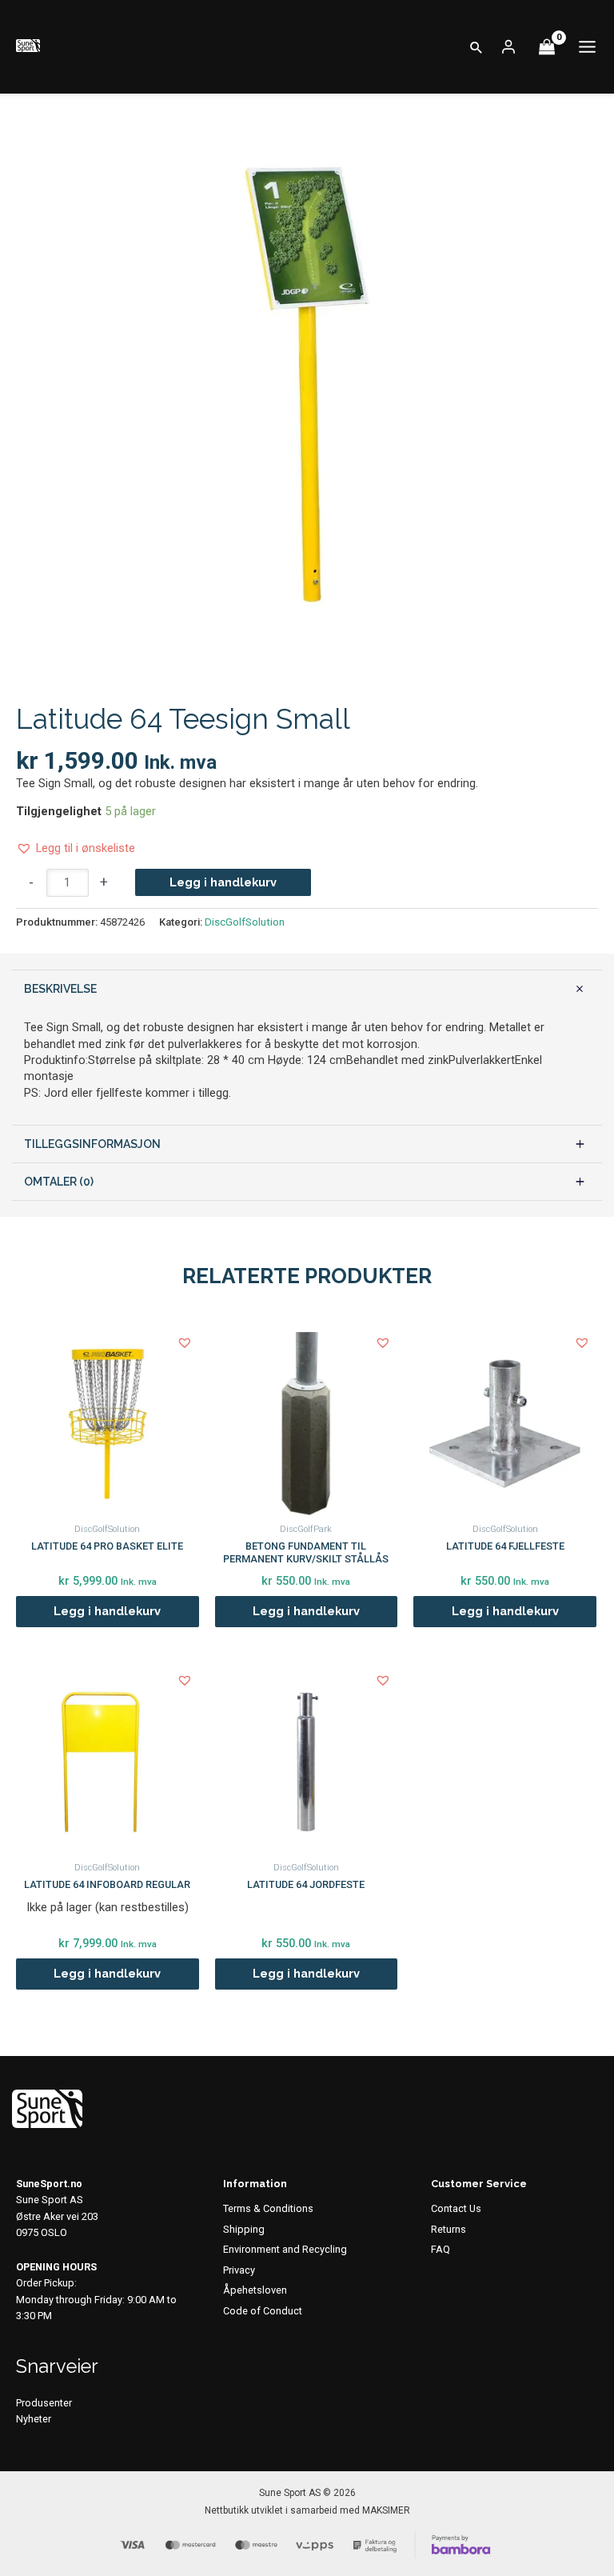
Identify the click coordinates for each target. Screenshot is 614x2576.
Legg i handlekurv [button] (107, 1611)
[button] (476, 47)
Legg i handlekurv (223, 882)
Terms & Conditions (268, 2208)
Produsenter (44, 2403)
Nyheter (34, 2419)
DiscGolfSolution (245, 922)
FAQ (441, 2249)
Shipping (244, 2229)
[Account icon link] (508, 47)
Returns (449, 2229)
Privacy (239, 2270)
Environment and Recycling (285, 2249)
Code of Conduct (263, 2311)
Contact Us (456, 2208)
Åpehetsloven (255, 2290)
